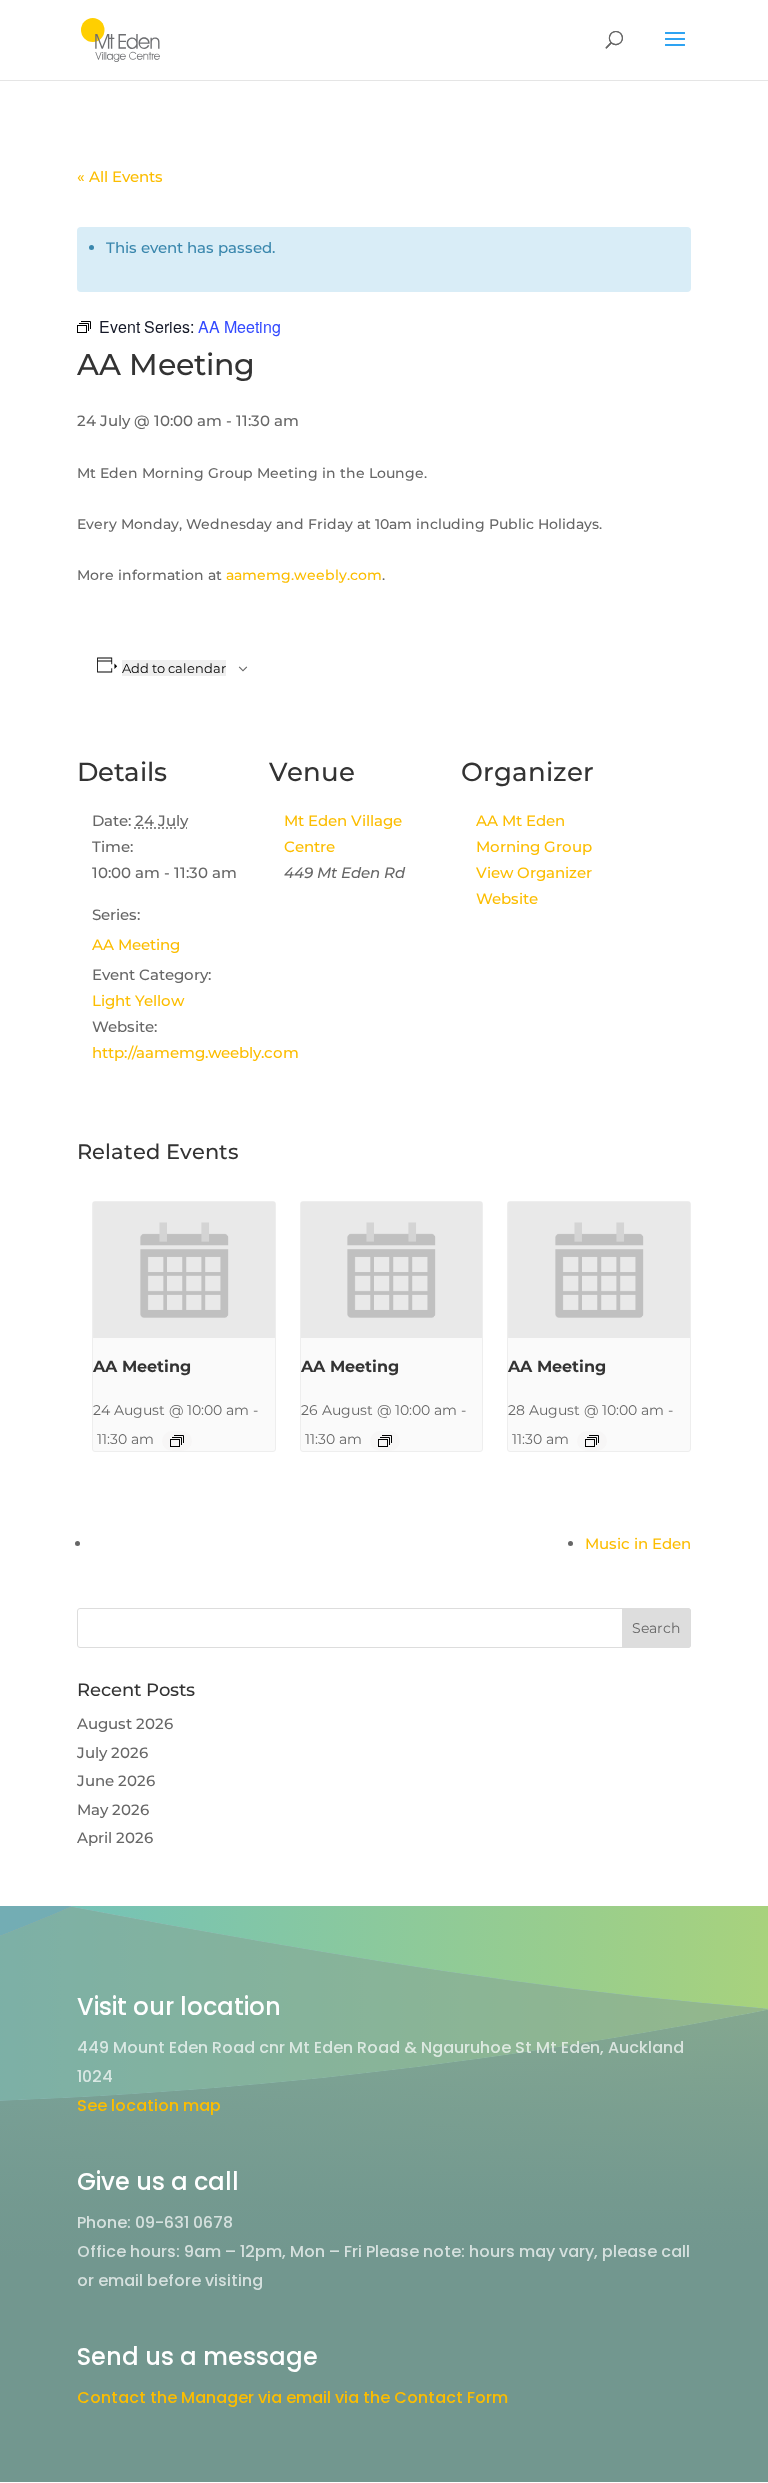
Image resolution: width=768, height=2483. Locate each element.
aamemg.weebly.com (304, 575)
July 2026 (112, 1752)
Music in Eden (638, 1543)
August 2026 (125, 1723)
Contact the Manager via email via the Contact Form (292, 2397)
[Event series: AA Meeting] (177, 1441)
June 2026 (116, 1780)
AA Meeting (136, 944)
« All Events (120, 176)
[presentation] (184, 1270)
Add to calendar (174, 668)
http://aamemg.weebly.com (195, 1052)
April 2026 (115, 1837)
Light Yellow (138, 1000)
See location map (149, 2105)
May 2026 (113, 1809)
